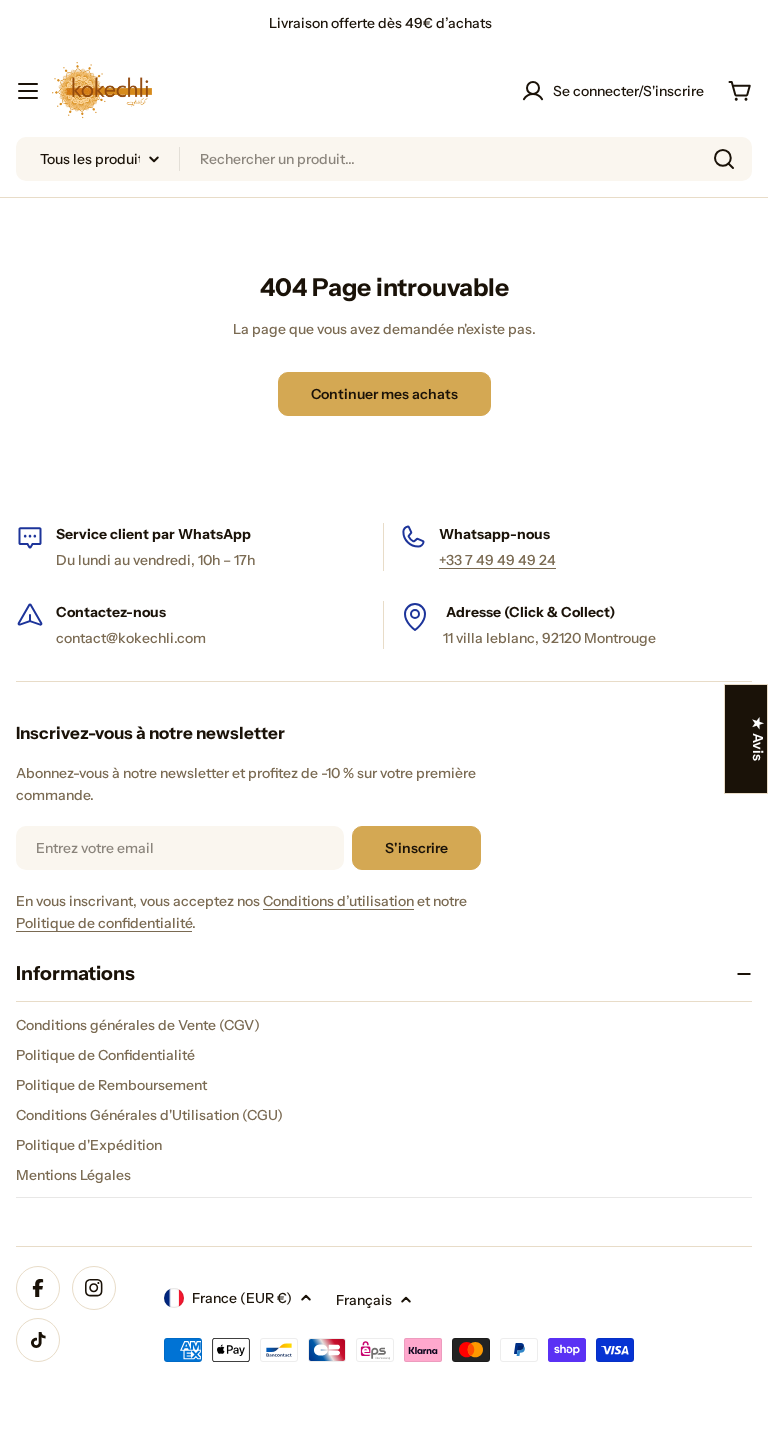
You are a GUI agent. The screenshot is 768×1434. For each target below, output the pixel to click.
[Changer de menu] (28, 91)
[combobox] (384, 159)
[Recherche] (724, 159)
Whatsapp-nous (494, 534)
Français (364, 1300)
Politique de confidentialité (104, 923)
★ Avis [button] (758, 739)
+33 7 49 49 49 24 (497, 560)
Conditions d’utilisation (338, 901)
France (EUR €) (242, 1298)
